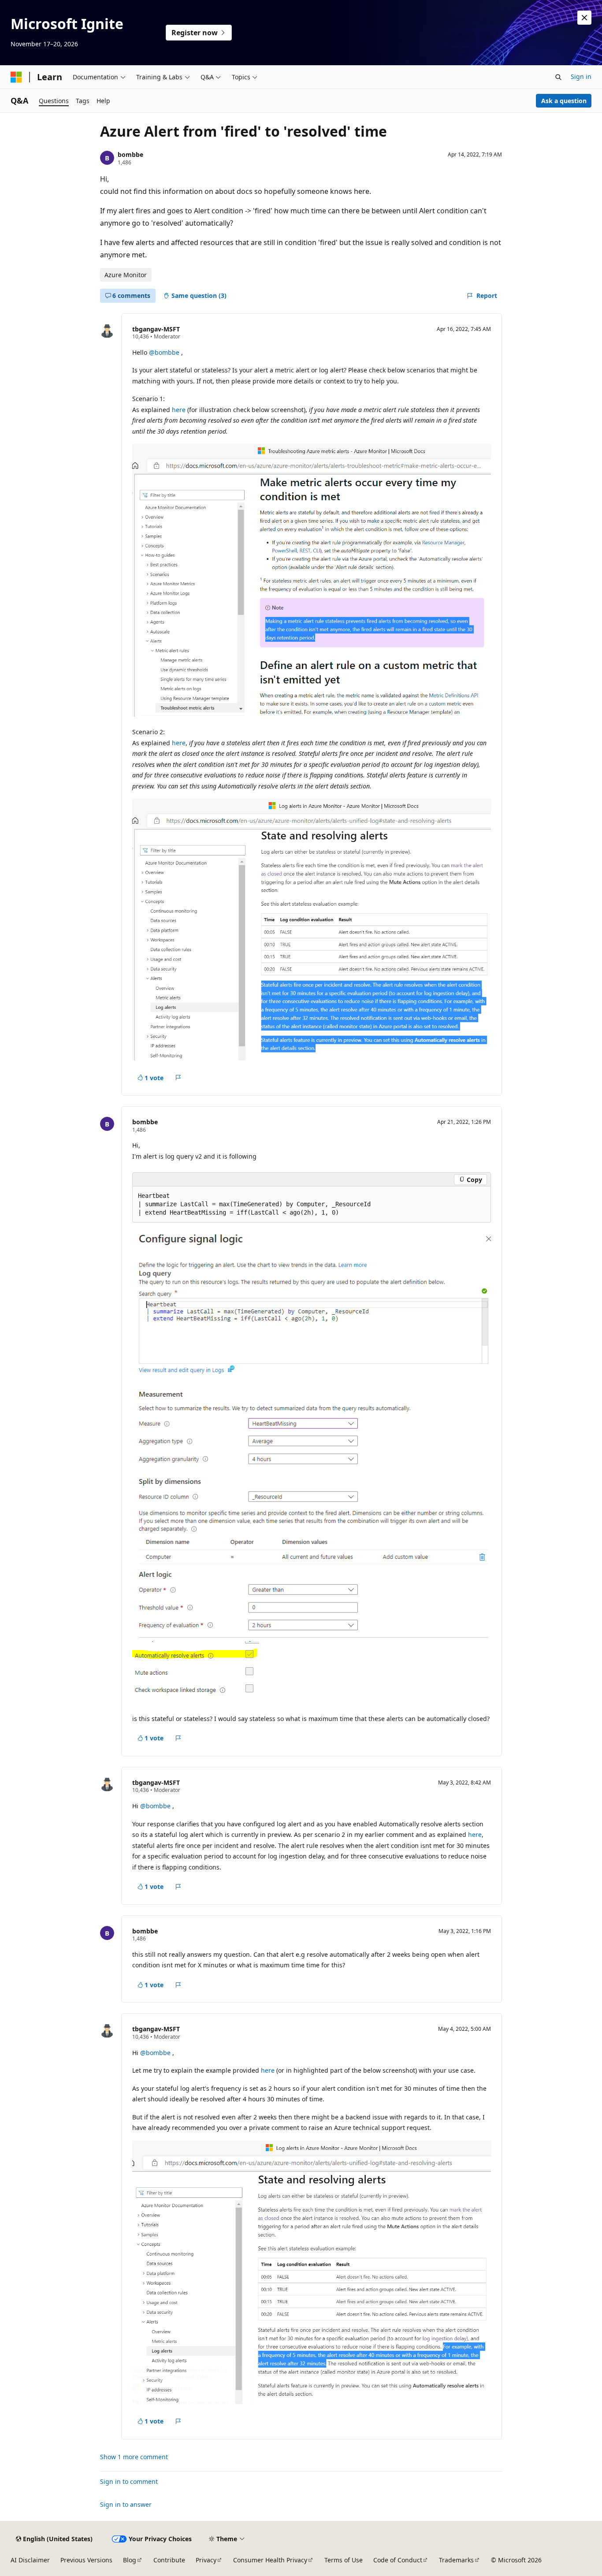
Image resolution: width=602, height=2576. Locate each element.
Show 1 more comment (134, 2457)
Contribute (169, 2560)
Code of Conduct (398, 2560)
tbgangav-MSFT (156, 329)
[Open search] (558, 77)
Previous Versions (86, 2560)
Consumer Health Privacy (270, 2560)
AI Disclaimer (30, 2560)
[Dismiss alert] (584, 18)
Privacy (206, 2560)
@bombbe (165, 352)
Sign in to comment (129, 2481)
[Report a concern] (178, 1078)
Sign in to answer (126, 2504)
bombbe (130, 154)
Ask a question (564, 101)
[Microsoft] (16, 77)
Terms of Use (344, 2560)
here (179, 410)
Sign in (581, 76)
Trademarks (456, 2560)
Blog (130, 2560)
